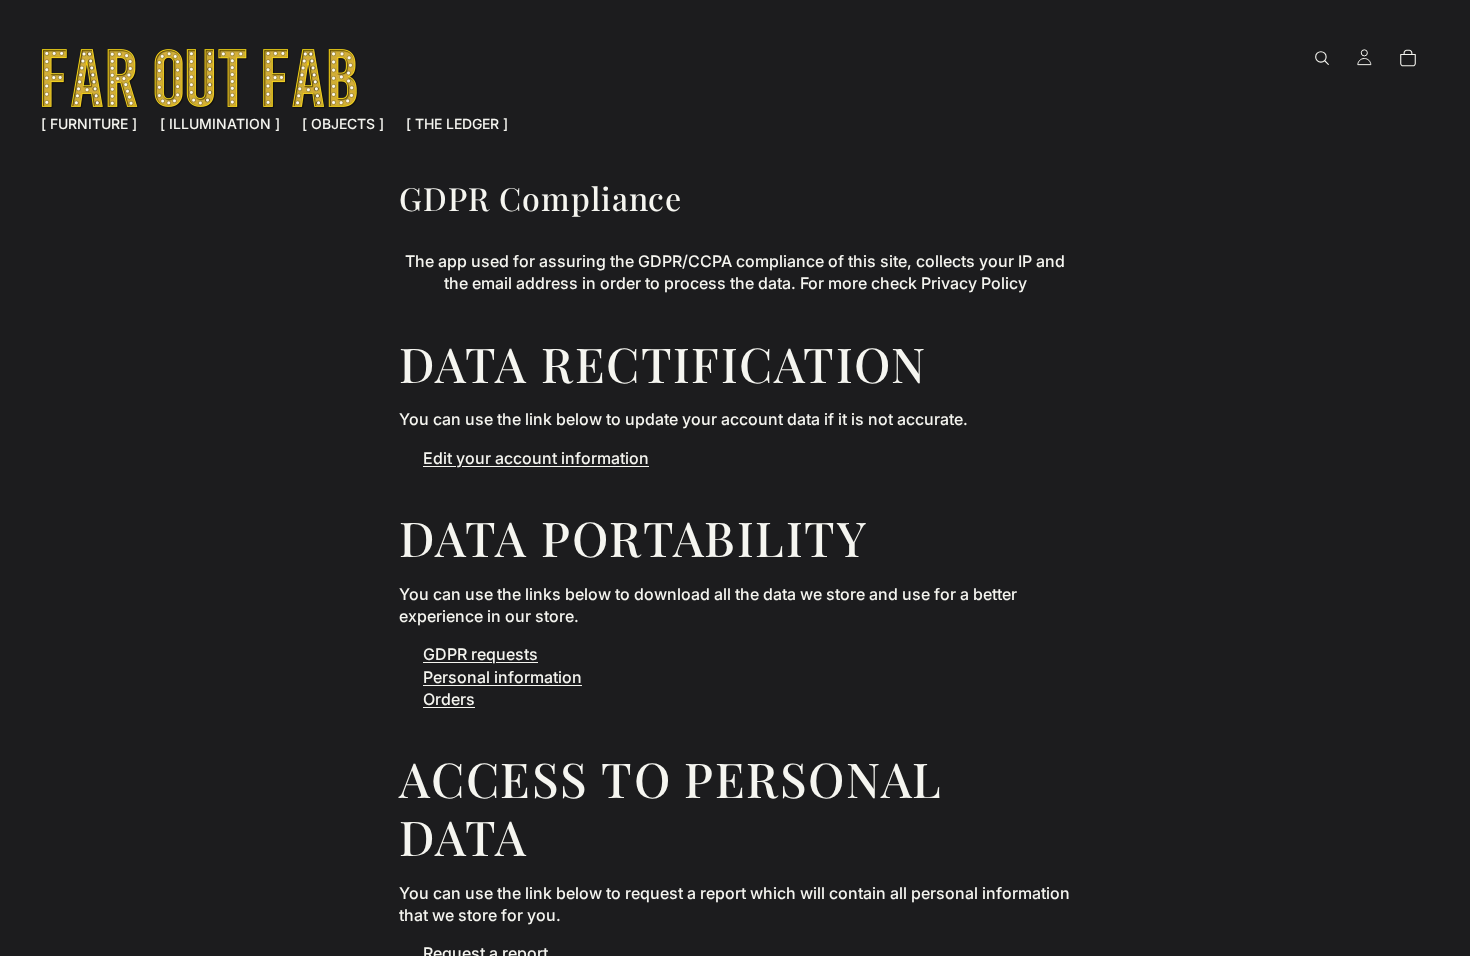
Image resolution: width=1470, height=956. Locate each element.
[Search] (1322, 58)
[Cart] (1408, 58)
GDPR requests (480, 654)
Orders (449, 699)
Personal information (502, 677)
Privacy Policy (974, 283)
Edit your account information (536, 458)
